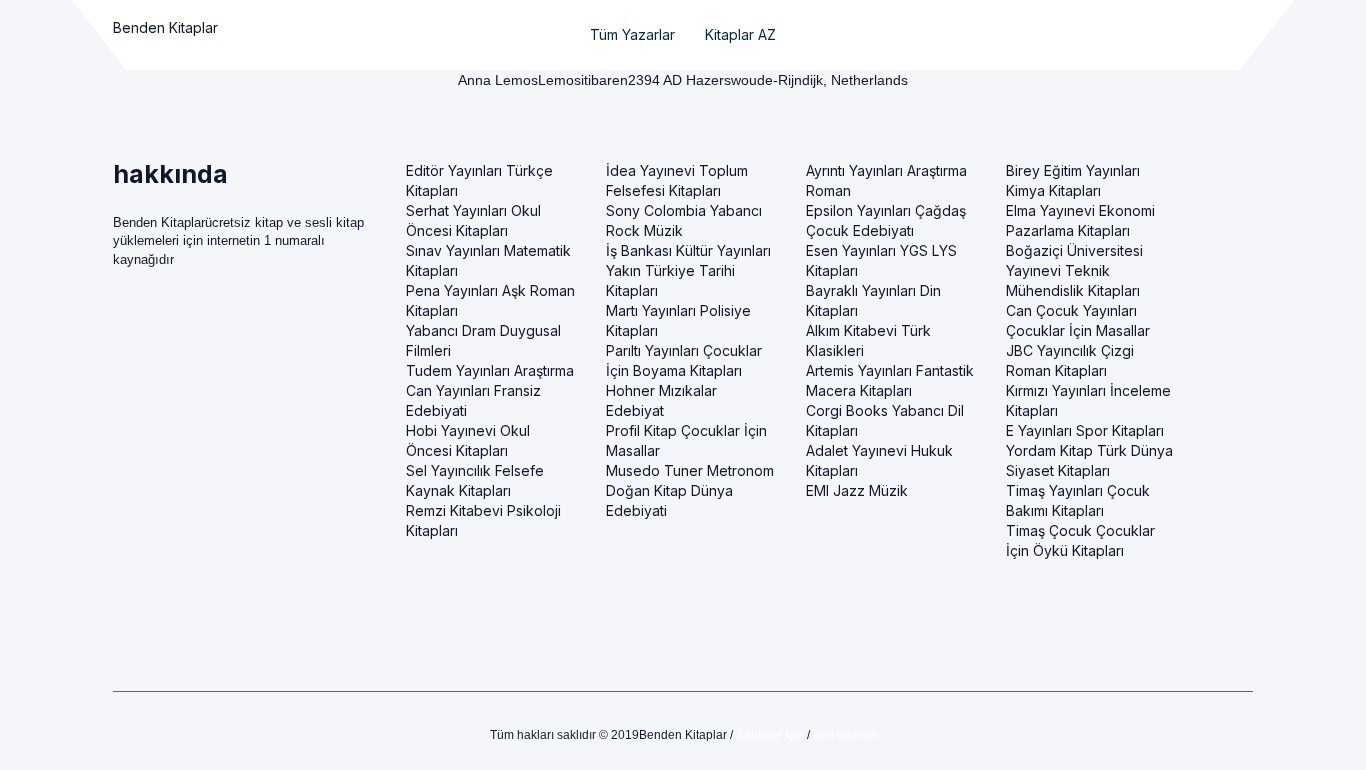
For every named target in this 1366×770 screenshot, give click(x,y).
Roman (828, 190)
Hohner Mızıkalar (661, 390)
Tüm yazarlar (632, 34)
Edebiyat (635, 410)
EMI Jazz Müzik (857, 490)
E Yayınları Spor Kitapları (1085, 430)
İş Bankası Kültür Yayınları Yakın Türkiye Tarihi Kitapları (688, 270)
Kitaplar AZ (740, 34)
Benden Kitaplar (165, 27)
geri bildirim (845, 735)
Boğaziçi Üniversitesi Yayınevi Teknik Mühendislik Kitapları (1074, 270)
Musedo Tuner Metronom (690, 470)
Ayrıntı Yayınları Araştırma (886, 170)
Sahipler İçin (770, 735)
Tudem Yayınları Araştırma (490, 370)
